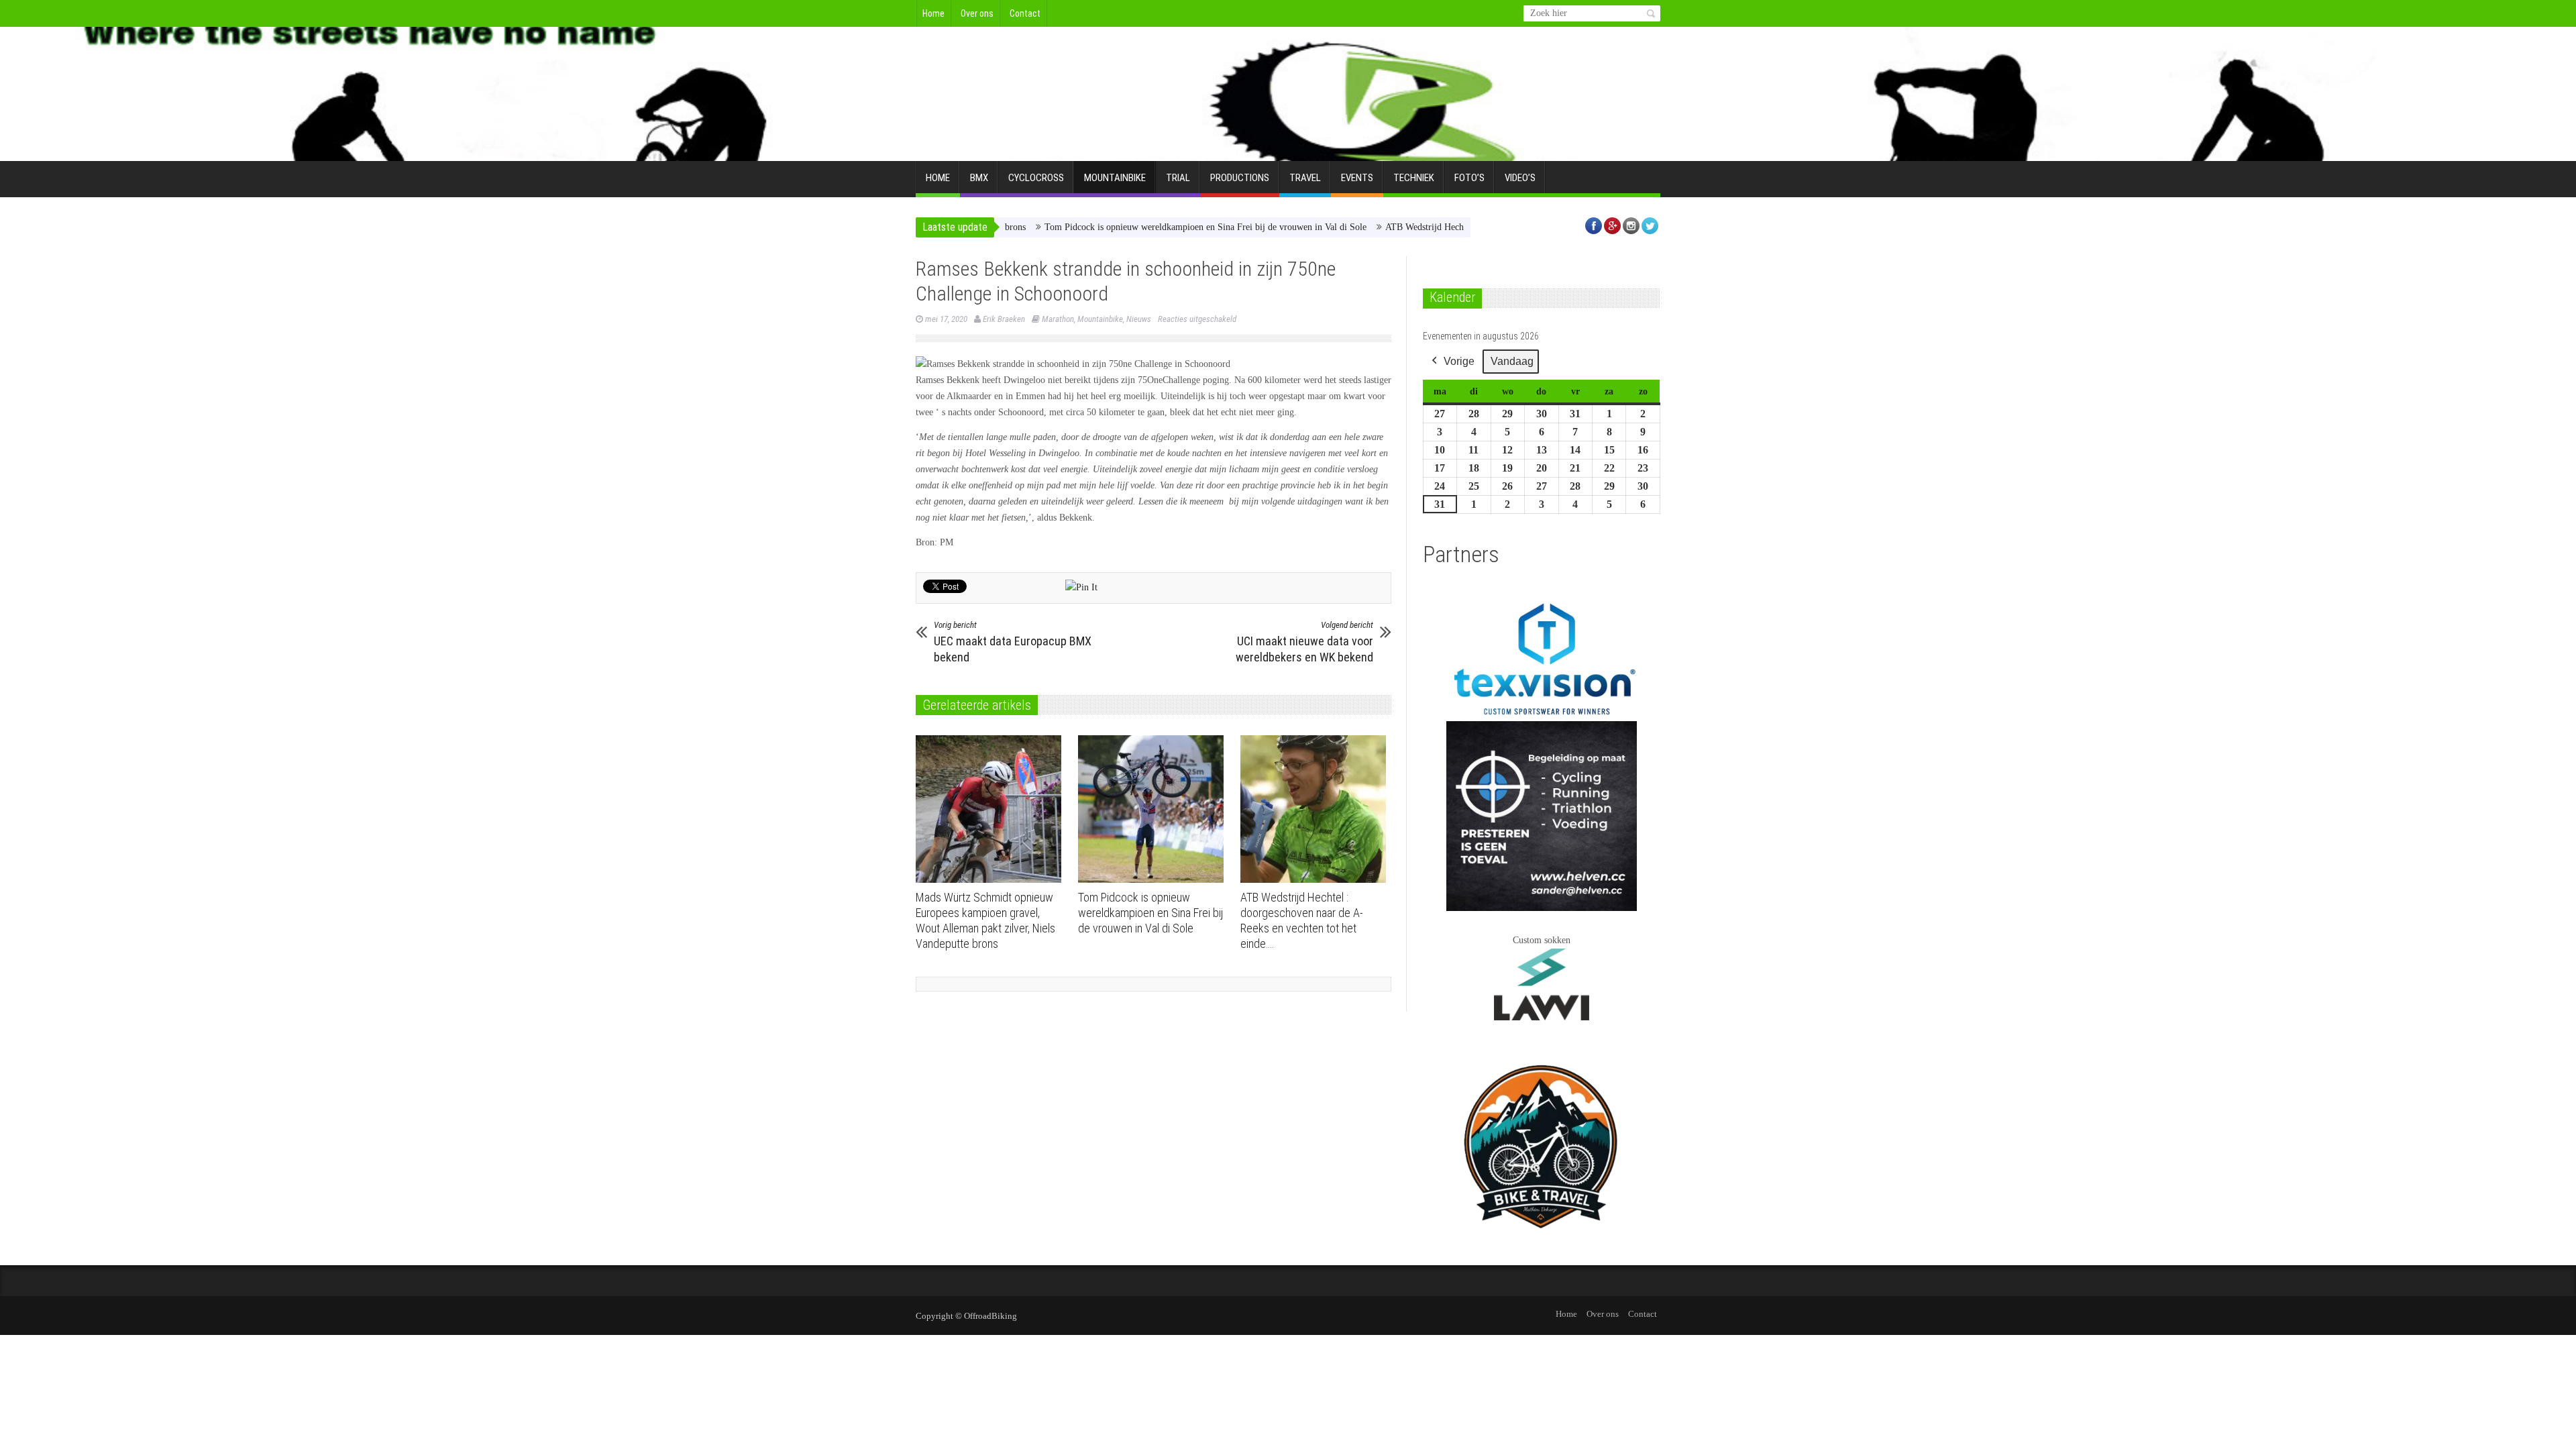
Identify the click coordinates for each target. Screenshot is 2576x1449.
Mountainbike (1115, 178)
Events (1357, 178)
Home (933, 13)
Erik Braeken (1004, 319)
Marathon (1058, 319)
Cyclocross (1036, 178)
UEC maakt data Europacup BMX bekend (1013, 642)
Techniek (1414, 178)
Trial (1178, 178)
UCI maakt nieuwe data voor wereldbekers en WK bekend (1304, 642)
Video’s (1520, 178)
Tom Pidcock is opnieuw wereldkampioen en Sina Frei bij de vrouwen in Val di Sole (1144, 227)
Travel (1305, 178)
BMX (979, 178)
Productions (1240, 178)
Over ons (977, 13)
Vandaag (1512, 361)
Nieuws (1139, 319)
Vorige (1459, 361)
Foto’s (1469, 178)
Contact (1025, 13)
